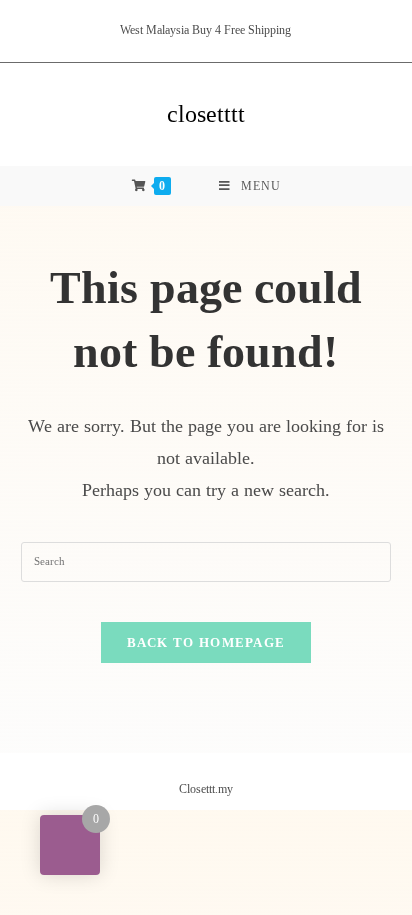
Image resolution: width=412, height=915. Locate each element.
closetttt (206, 114)
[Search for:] (206, 560)
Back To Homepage (206, 642)
